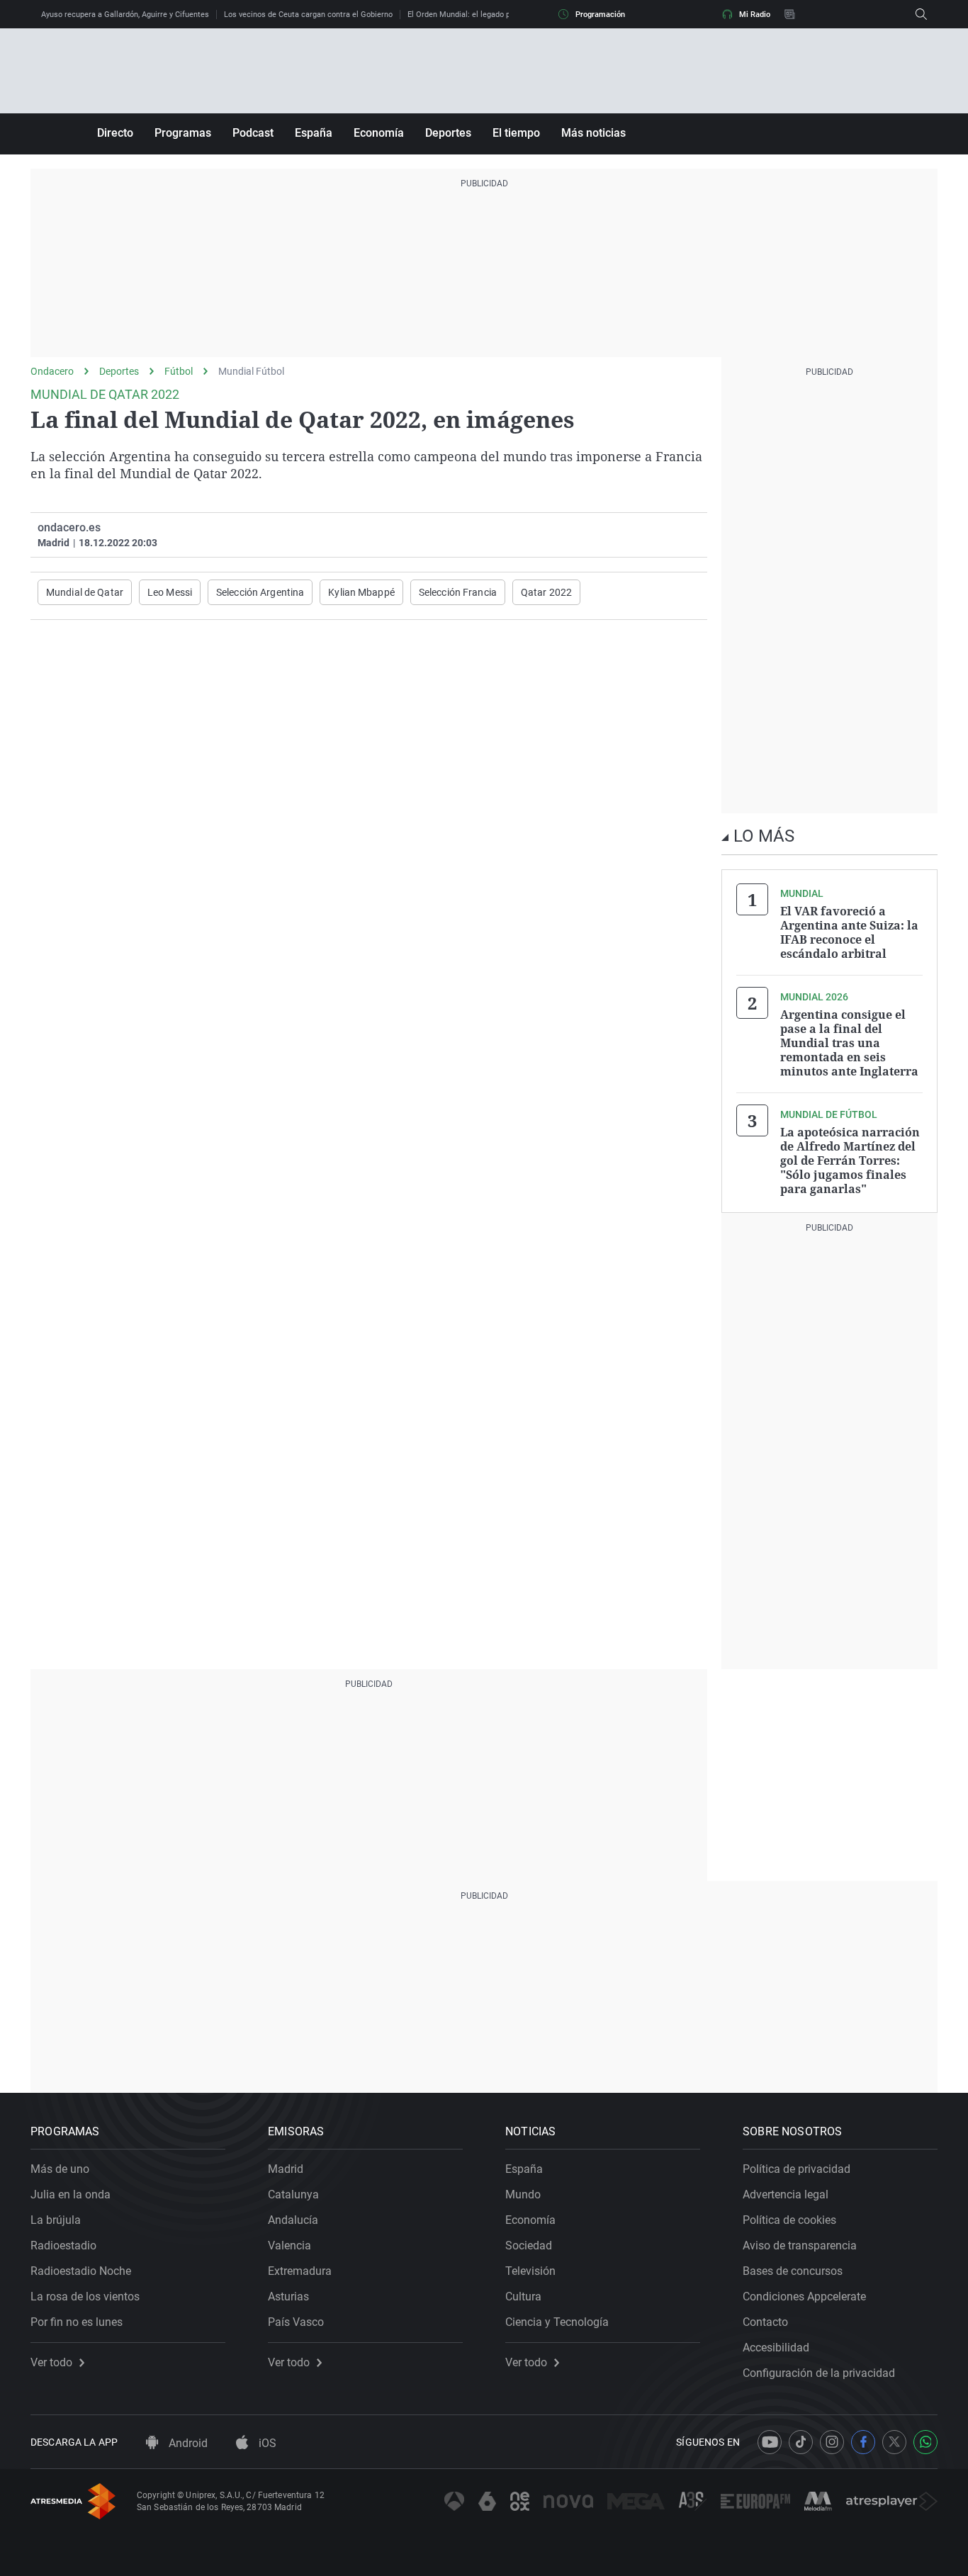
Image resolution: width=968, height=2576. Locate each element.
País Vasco (296, 2322)
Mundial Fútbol (251, 371)
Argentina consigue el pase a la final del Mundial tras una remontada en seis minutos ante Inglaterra (849, 1043)
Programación (600, 15)
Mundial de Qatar (85, 592)
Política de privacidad (797, 2169)
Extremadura (300, 2271)
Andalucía (293, 2220)
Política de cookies (789, 2220)
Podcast (253, 133)
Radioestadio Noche (81, 2271)
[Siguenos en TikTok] (801, 2442)
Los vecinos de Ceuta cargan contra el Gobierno (308, 15)
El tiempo (516, 133)
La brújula (56, 2220)
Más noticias (593, 133)
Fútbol (179, 371)
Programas (183, 133)
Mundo (523, 2194)
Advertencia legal (786, 2194)
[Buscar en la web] (921, 14)
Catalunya (293, 2194)
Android (187, 2443)
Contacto (765, 2322)
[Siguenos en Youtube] (770, 2442)
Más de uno (60, 2169)
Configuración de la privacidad (819, 2373)
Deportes (448, 133)
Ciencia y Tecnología (557, 2322)
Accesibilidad (776, 2348)
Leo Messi (170, 592)
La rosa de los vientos (85, 2297)
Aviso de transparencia (800, 2245)
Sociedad (529, 2245)
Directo (115, 133)
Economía (379, 133)
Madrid (286, 2169)
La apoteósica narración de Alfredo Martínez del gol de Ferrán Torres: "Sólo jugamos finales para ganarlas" (850, 1160)
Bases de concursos (793, 2271)
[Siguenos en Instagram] (832, 2442)
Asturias (288, 2297)
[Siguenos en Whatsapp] (925, 2442)
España (314, 133)
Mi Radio (755, 15)
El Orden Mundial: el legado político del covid (486, 15)
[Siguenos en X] (894, 2442)
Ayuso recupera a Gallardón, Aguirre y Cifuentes (125, 15)
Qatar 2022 (546, 592)
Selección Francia (458, 592)
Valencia (289, 2245)
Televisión (530, 2271)
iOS (266, 2443)
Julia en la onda (71, 2194)
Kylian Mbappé (361, 592)
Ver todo (51, 2363)
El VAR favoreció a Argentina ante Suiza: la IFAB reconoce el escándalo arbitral (849, 932)
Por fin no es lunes (77, 2322)
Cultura (523, 2297)
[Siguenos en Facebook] (863, 2442)
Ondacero (52, 371)
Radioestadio (63, 2245)
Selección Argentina (260, 592)
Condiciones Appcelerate (804, 2297)
